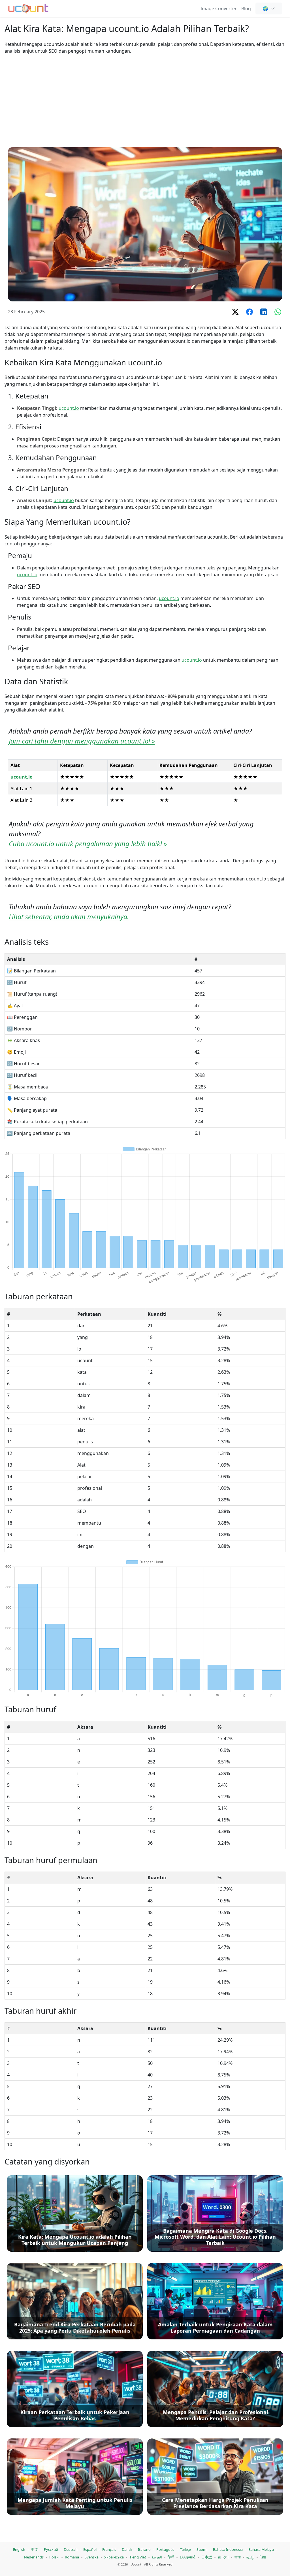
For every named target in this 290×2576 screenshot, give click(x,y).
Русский (51, 2549)
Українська (114, 2557)
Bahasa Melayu (261, 2549)
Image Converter (219, 8)
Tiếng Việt (138, 2557)
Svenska (92, 2557)
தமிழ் (250, 2557)
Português (165, 2549)
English (19, 2549)
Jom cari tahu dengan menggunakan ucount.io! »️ (82, 741)
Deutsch (71, 2549)
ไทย (263, 2557)
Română (72, 2557)
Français (109, 2549)
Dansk (127, 2549)
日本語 (207, 2557)
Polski (54, 2557)
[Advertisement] (145, 101)
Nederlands (34, 2557)
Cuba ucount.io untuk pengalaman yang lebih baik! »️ (88, 844)
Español (90, 2549)
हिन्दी (171, 2557)
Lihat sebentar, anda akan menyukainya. (69, 917)
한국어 (223, 2557)
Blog (246, 8)
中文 (35, 2549)
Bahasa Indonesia (228, 2549)
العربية (157, 2557)
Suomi (202, 2549)
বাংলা (238, 2557)
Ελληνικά (188, 2557)
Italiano (144, 2549)
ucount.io (69, 408)
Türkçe (185, 2549)
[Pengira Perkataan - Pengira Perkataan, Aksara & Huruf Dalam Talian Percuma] (28, 8)
